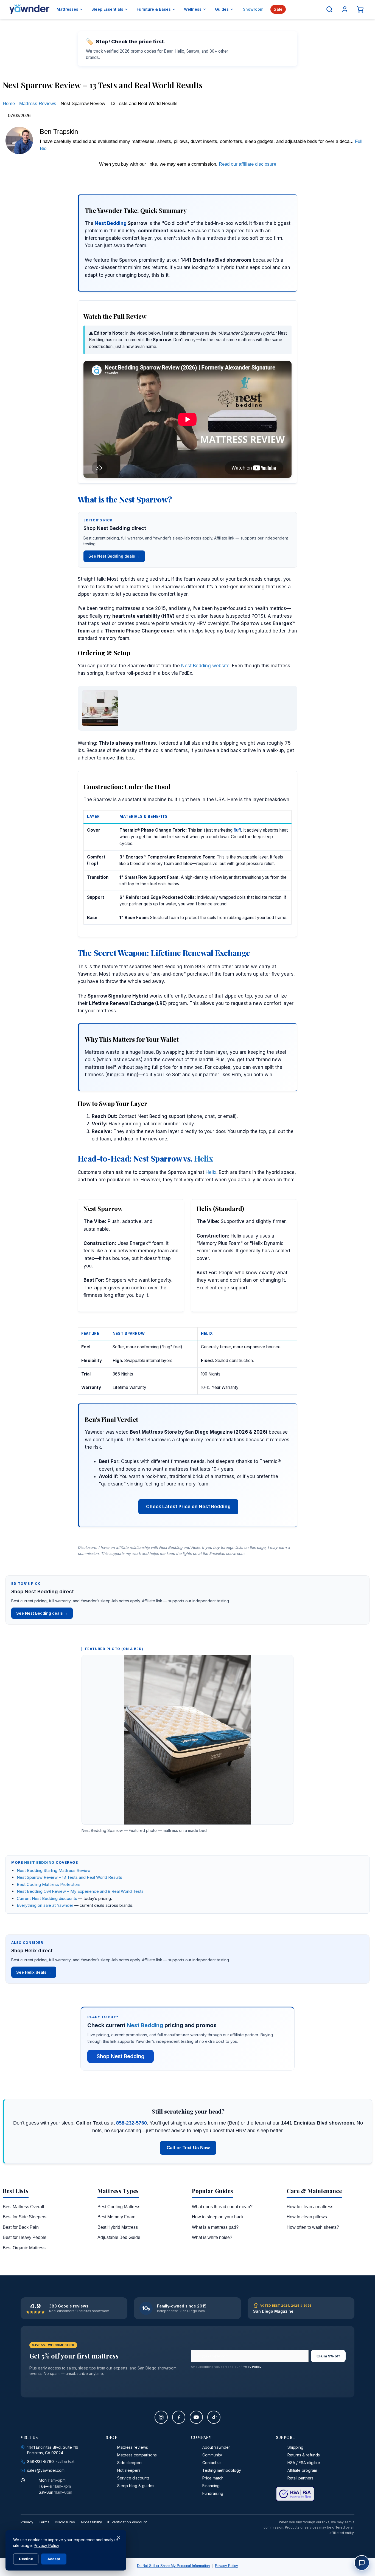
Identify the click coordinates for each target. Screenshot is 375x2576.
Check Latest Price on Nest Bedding (188, 1507)
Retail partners (300, 2478)
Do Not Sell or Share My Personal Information (173, 2566)
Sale (278, 9)
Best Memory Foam (116, 2217)
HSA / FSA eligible (304, 2463)
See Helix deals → (34, 1972)
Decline (26, 2559)
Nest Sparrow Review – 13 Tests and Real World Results (69, 1877)
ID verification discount (127, 2522)
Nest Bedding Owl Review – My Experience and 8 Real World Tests (80, 1891)
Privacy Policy (251, 2367)
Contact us (212, 2463)
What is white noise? (212, 2237)
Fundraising (213, 2493)
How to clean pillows (307, 2217)
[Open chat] (362, 2563)
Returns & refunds (304, 2455)
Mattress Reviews (38, 104)
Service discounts (133, 2478)
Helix (204, 1158)
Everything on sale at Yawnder (45, 1905)
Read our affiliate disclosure (247, 164)
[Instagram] (161, 2417)
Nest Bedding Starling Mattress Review (54, 1870)
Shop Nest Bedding (121, 2056)
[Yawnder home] (29, 9)
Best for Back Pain (21, 2227)
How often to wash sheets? (313, 2227)
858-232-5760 (131, 2123)
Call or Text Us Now (188, 2148)
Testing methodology (222, 2470)
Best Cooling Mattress (119, 2207)
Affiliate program (302, 2470)
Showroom (253, 9)
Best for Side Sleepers (25, 2217)
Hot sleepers (129, 2470)
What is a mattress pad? (215, 2227)
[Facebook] (179, 2417)
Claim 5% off (328, 2356)
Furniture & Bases (154, 9)
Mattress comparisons (137, 2455)
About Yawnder (216, 2447)
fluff (237, 830)
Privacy (27, 2522)
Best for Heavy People (25, 2237)
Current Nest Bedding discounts (47, 1898)
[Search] (329, 9)
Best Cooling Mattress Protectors (49, 1884)
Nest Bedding (111, 223)
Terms (44, 2522)
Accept (54, 2559)
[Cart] (360, 9)
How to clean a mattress (310, 2207)
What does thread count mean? (222, 2207)
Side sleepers (130, 2463)
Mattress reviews (133, 2447)
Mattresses (67, 9)
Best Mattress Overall (23, 2207)
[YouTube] (196, 2417)
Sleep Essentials (107, 9)
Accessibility (91, 2522)
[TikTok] (214, 2417)
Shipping (295, 2447)
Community (212, 2455)
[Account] (345, 9)
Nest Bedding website (205, 666)
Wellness (193, 9)
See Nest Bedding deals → (114, 556)
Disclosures (65, 2522)
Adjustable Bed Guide (119, 2237)
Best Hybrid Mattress (118, 2227)
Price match (213, 2478)
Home (9, 104)
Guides (222, 9)
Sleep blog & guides (136, 2486)
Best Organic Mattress (24, 2248)
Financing (211, 2486)
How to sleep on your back (218, 2217)
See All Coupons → (262, 49)
